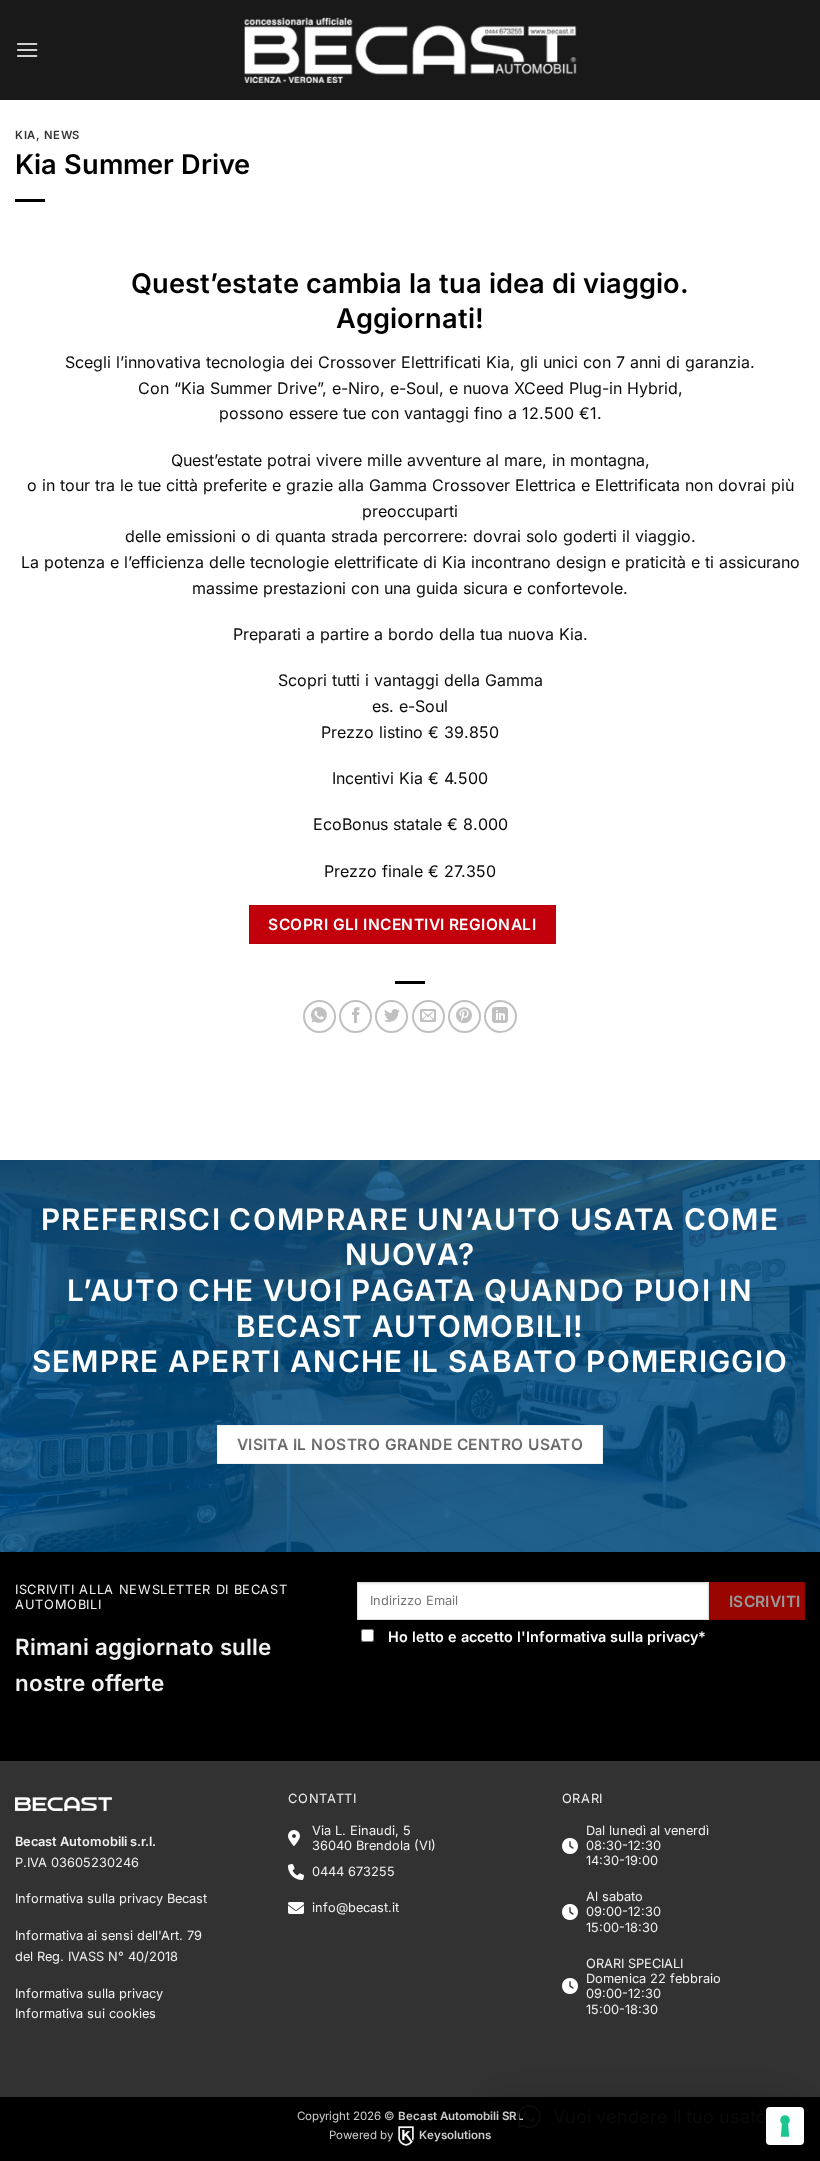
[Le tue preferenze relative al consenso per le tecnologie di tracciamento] (785, 2126)
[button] (27, 49)
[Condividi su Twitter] (391, 1016)
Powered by (410, 2135)
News (62, 135)
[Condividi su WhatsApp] (319, 1016)
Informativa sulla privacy (612, 1636)
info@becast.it (355, 1907)
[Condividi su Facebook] (355, 1016)
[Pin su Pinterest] (464, 1016)
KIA (25, 135)
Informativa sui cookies (85, 2013)
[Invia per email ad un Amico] (428, 1016)
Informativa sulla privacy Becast (111, 1898)
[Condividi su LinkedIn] (500, 1016)
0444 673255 (353, 1871)
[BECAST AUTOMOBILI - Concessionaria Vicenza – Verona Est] (410, 50)
